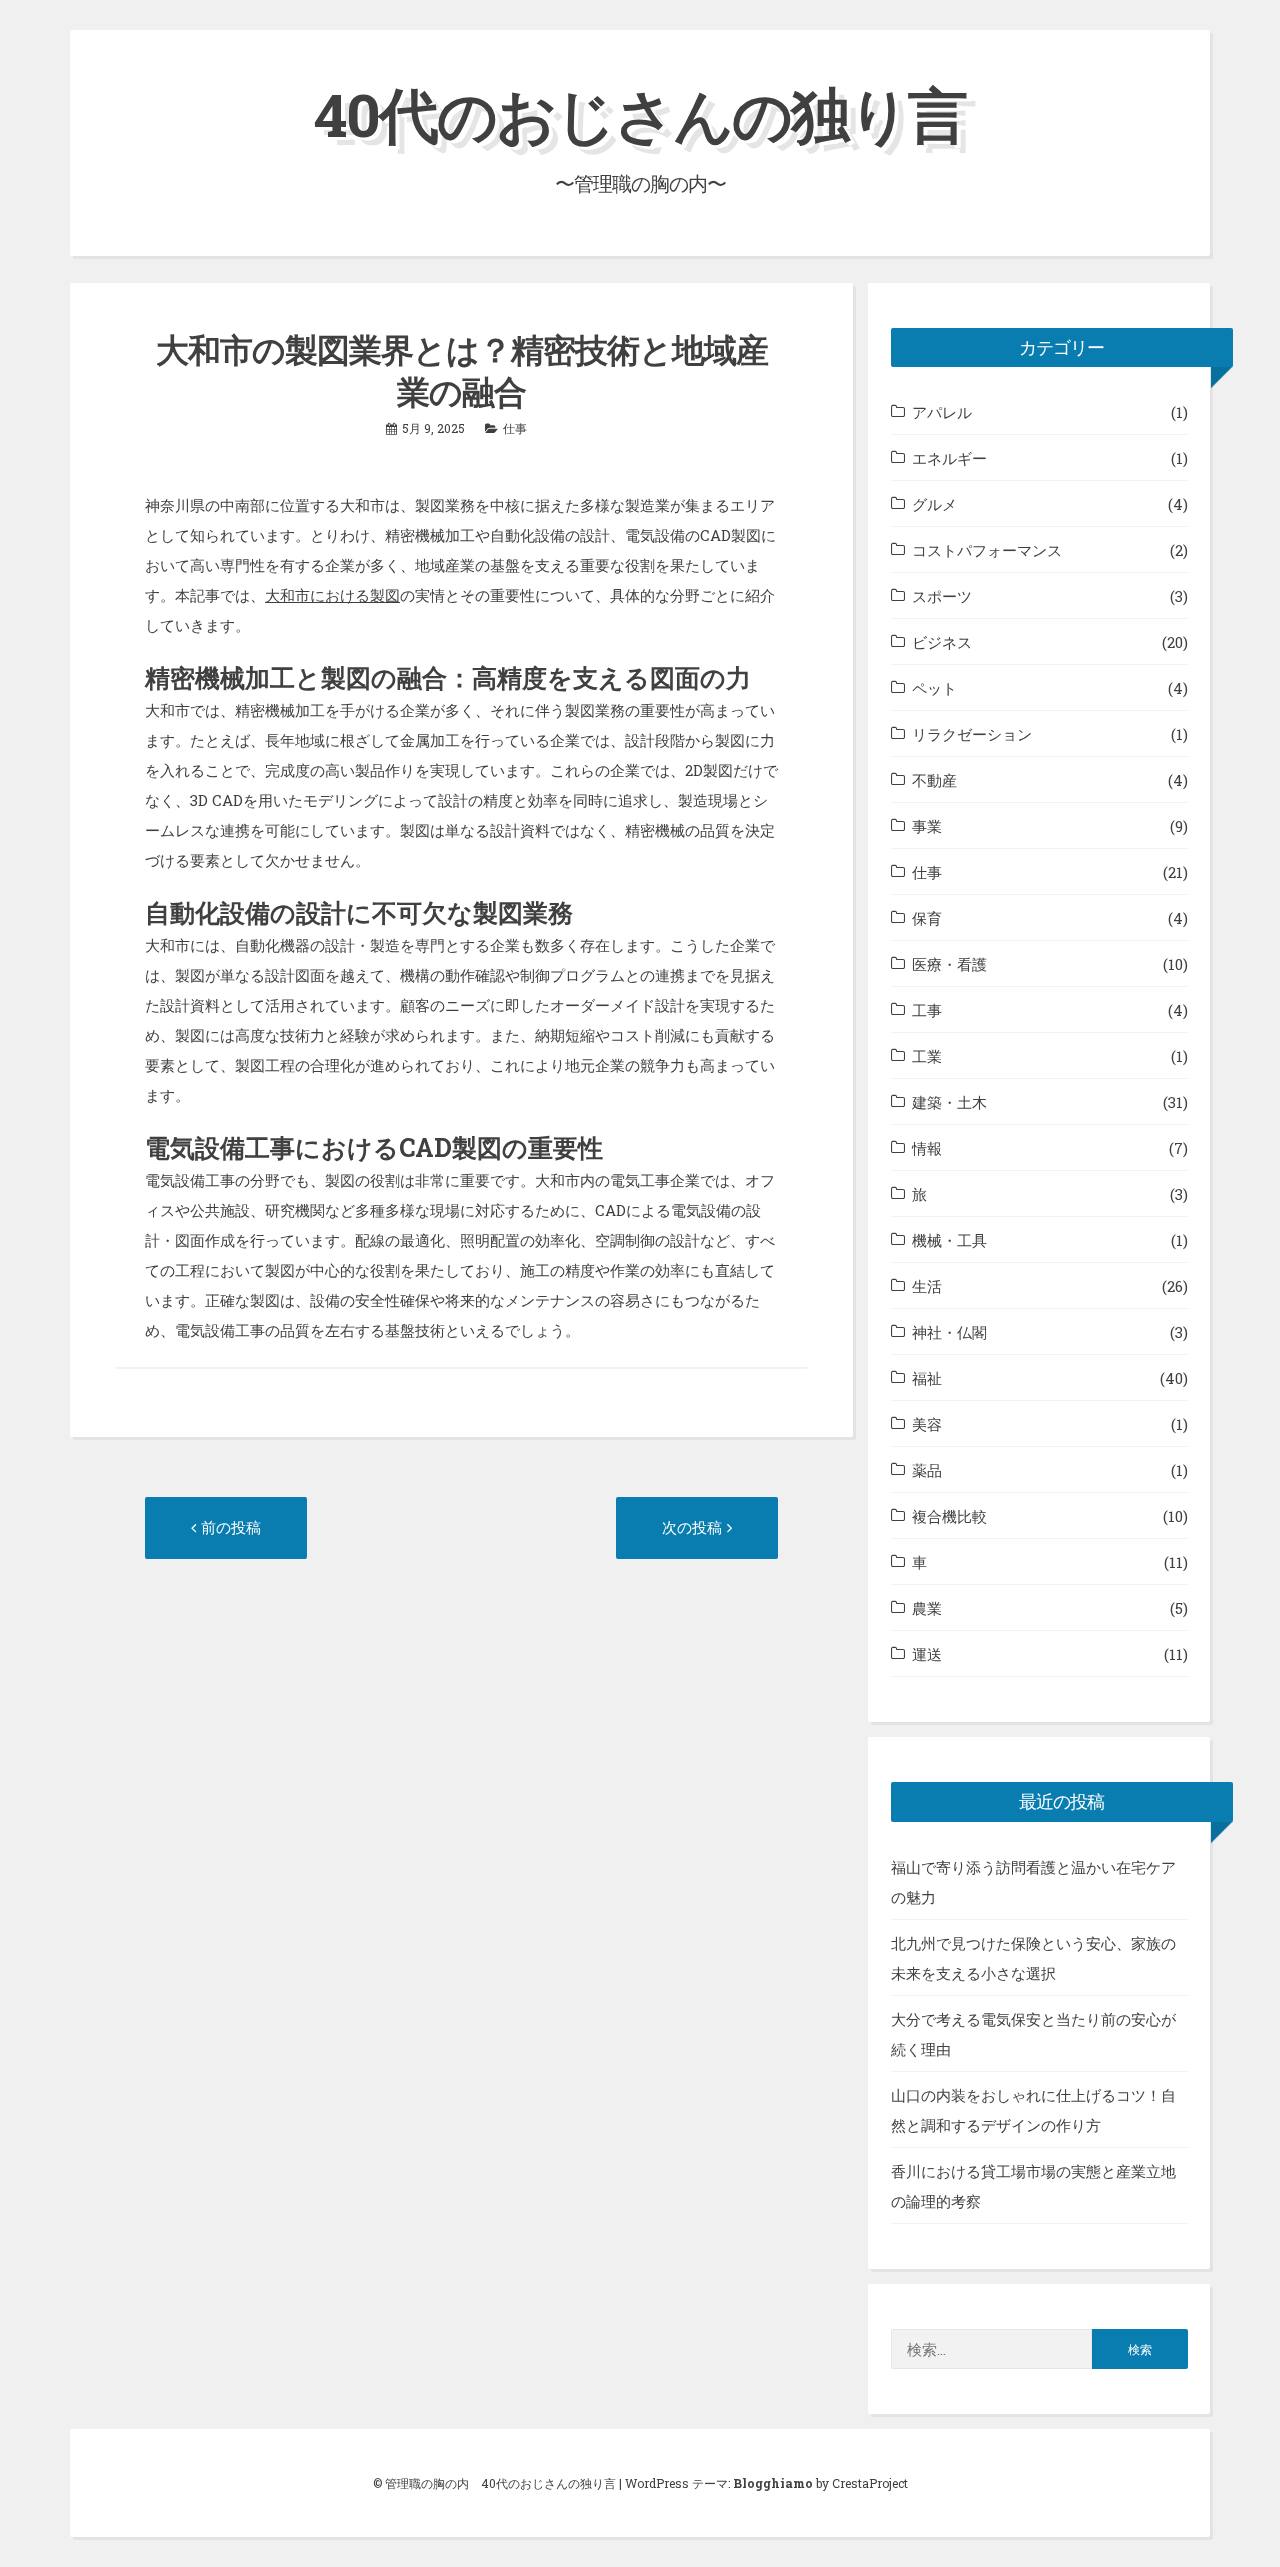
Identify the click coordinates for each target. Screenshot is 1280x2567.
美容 (927, 1424)
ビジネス (942, 642)
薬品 (927, 1470)
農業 (927, 1608)
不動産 (934, 780)
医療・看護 (949, 964)
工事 (927, 1010)
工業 (927, 1056)
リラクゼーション (972, 734)
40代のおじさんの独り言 (640, 113)
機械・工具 (949, 1240)
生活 (927, 1286)
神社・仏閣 (949, 1332)
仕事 (515, 428)
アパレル (942, 412)
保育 (927, 918)
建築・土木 (949, 1102)
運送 (927, 1654)
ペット (934, 688)
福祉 (927, 1378)
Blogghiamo (773, 2483)
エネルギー (949, 458)
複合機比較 (949, 1516)
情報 (927, 1148)
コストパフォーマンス (987, 550)
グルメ (934, 504)
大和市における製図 (332, 595)
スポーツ (942, 596)
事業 (927, 826)
